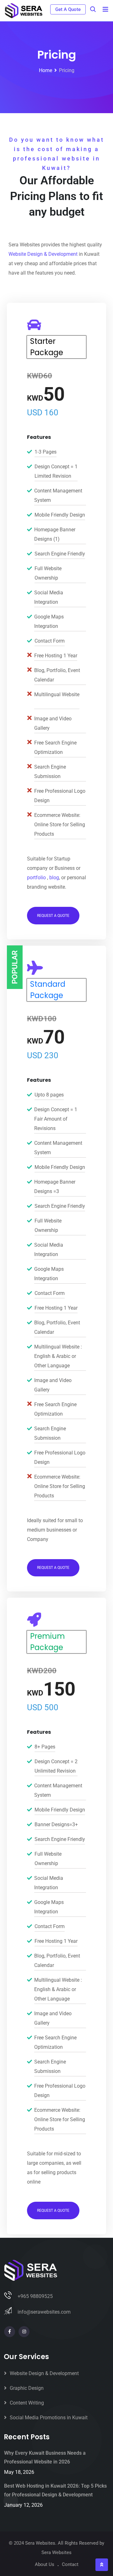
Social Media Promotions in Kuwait (49, 2418)
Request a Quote (53, 916)
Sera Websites (56, 2552)
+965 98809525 (35, 2296)
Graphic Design (27, 2388)
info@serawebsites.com (44, 2312)
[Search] (93, 9)
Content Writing (27, 2403)
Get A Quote (68, 9)
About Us (45, 2564)
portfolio (36, 878)
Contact (70, 2564)
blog (54, 878)
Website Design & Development (43, 254)
